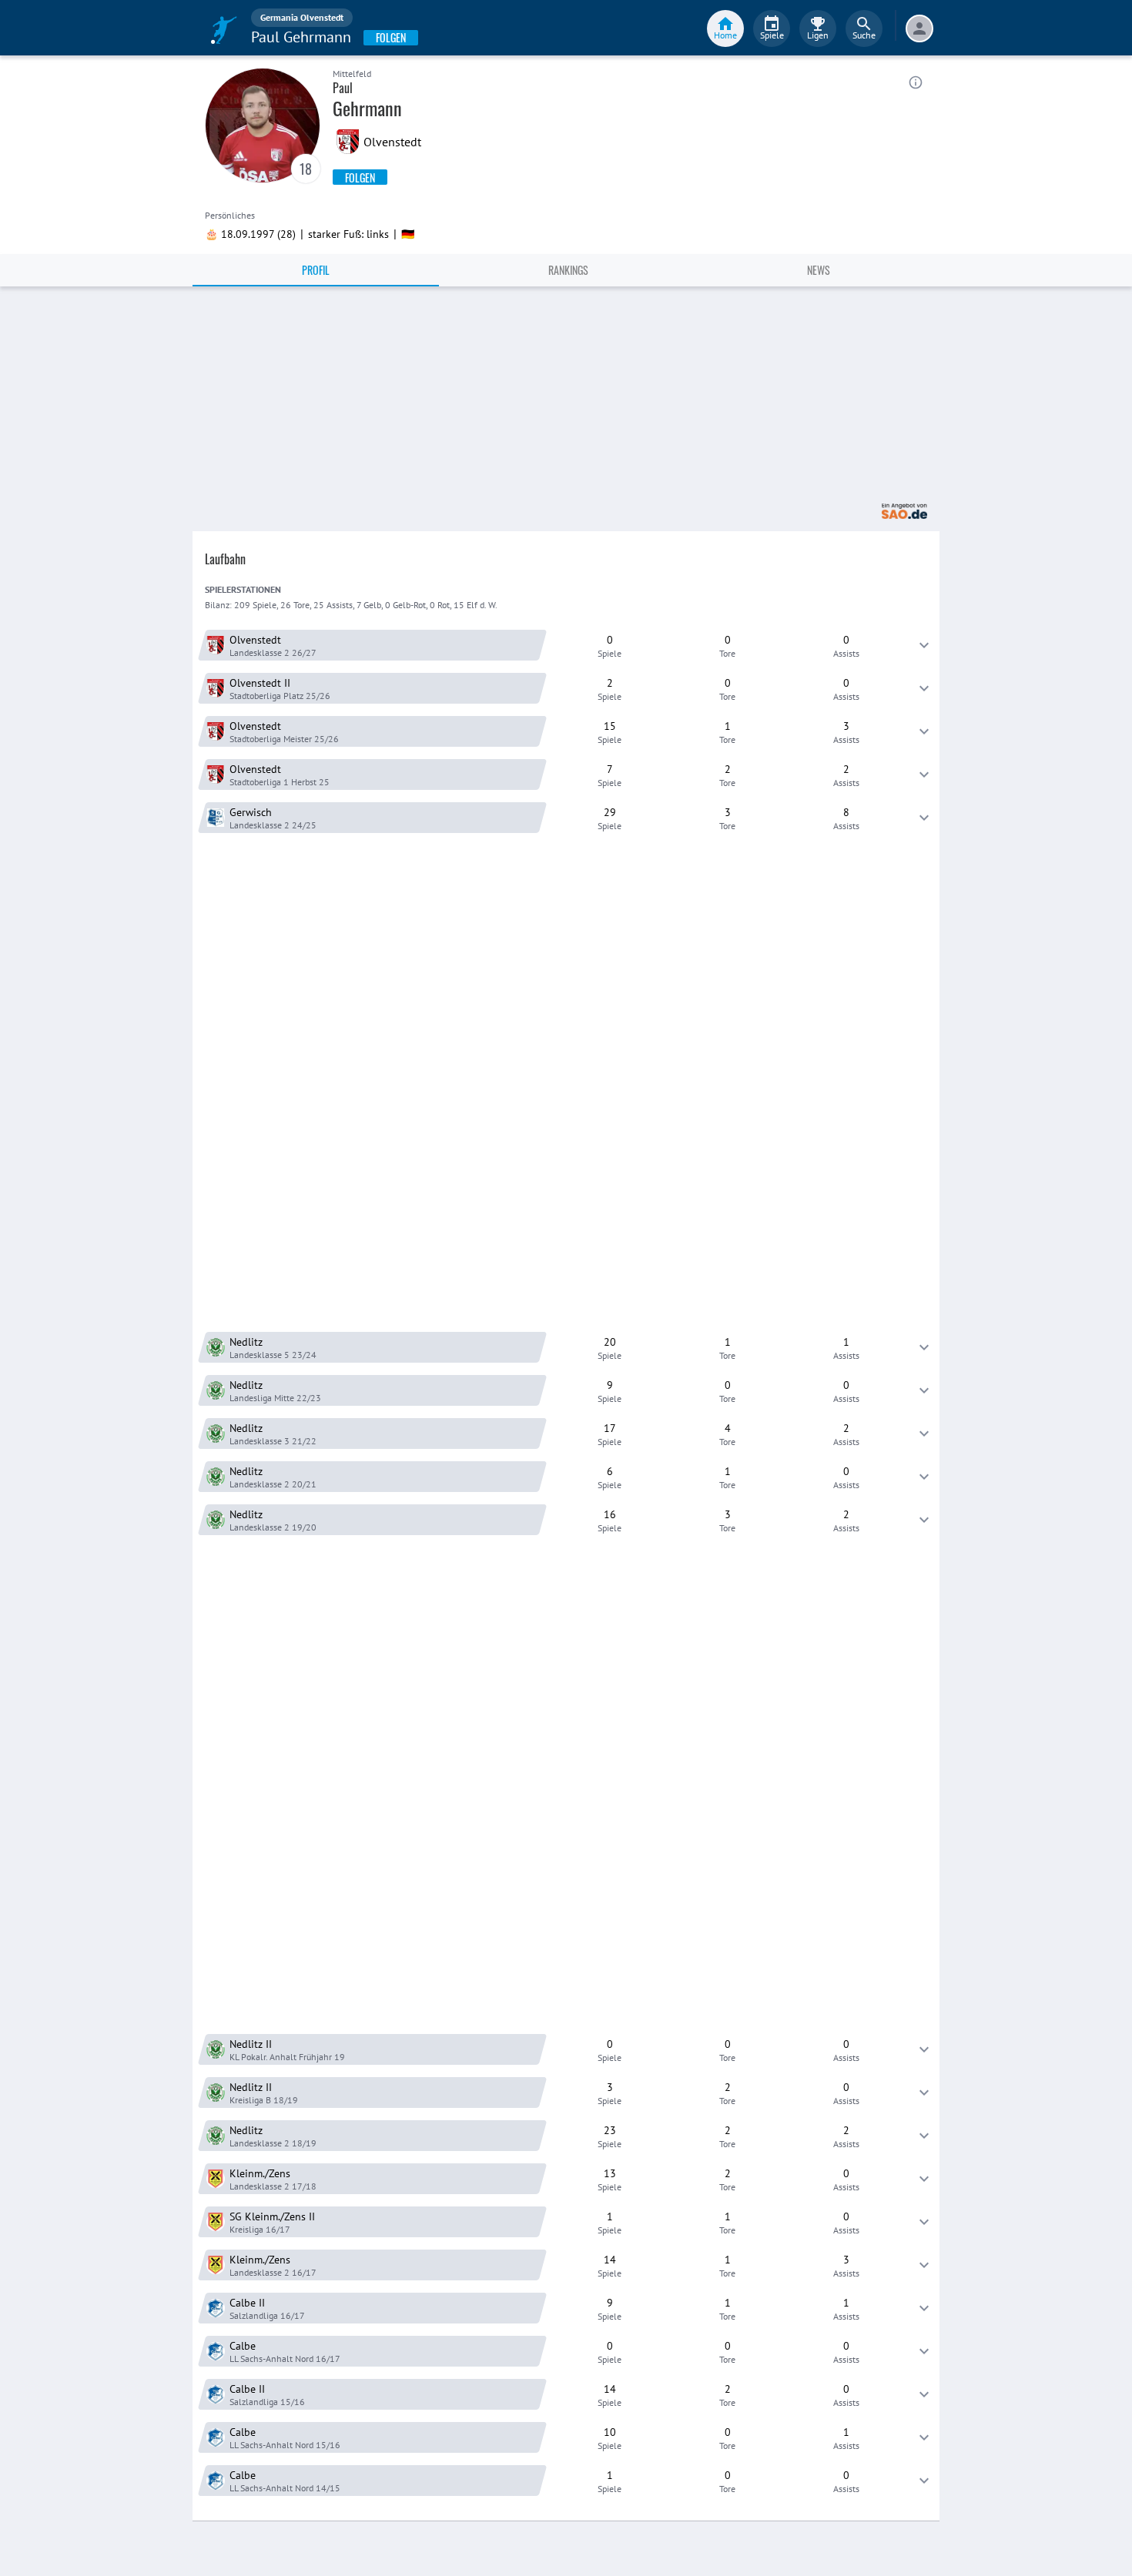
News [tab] (819, 270)
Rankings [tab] (568, 270)
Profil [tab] (316, 270)
